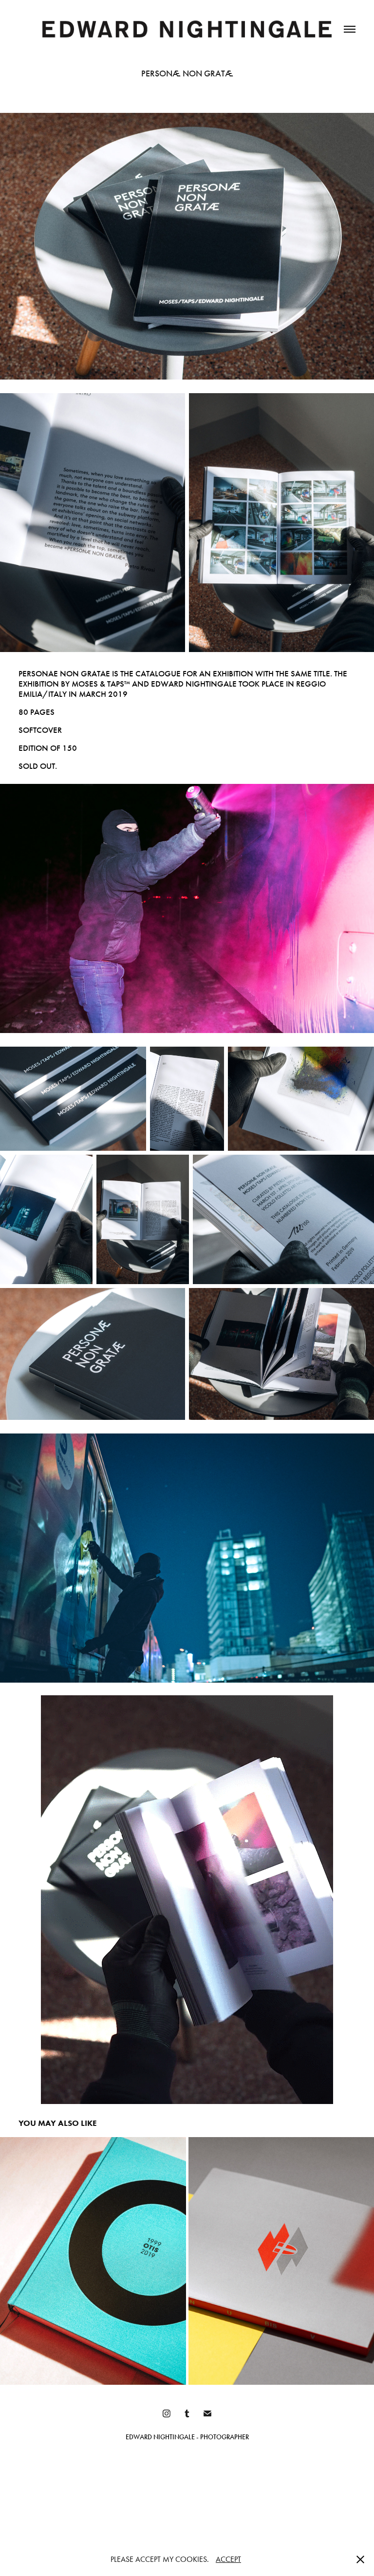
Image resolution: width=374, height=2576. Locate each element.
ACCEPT (228, 2559)
